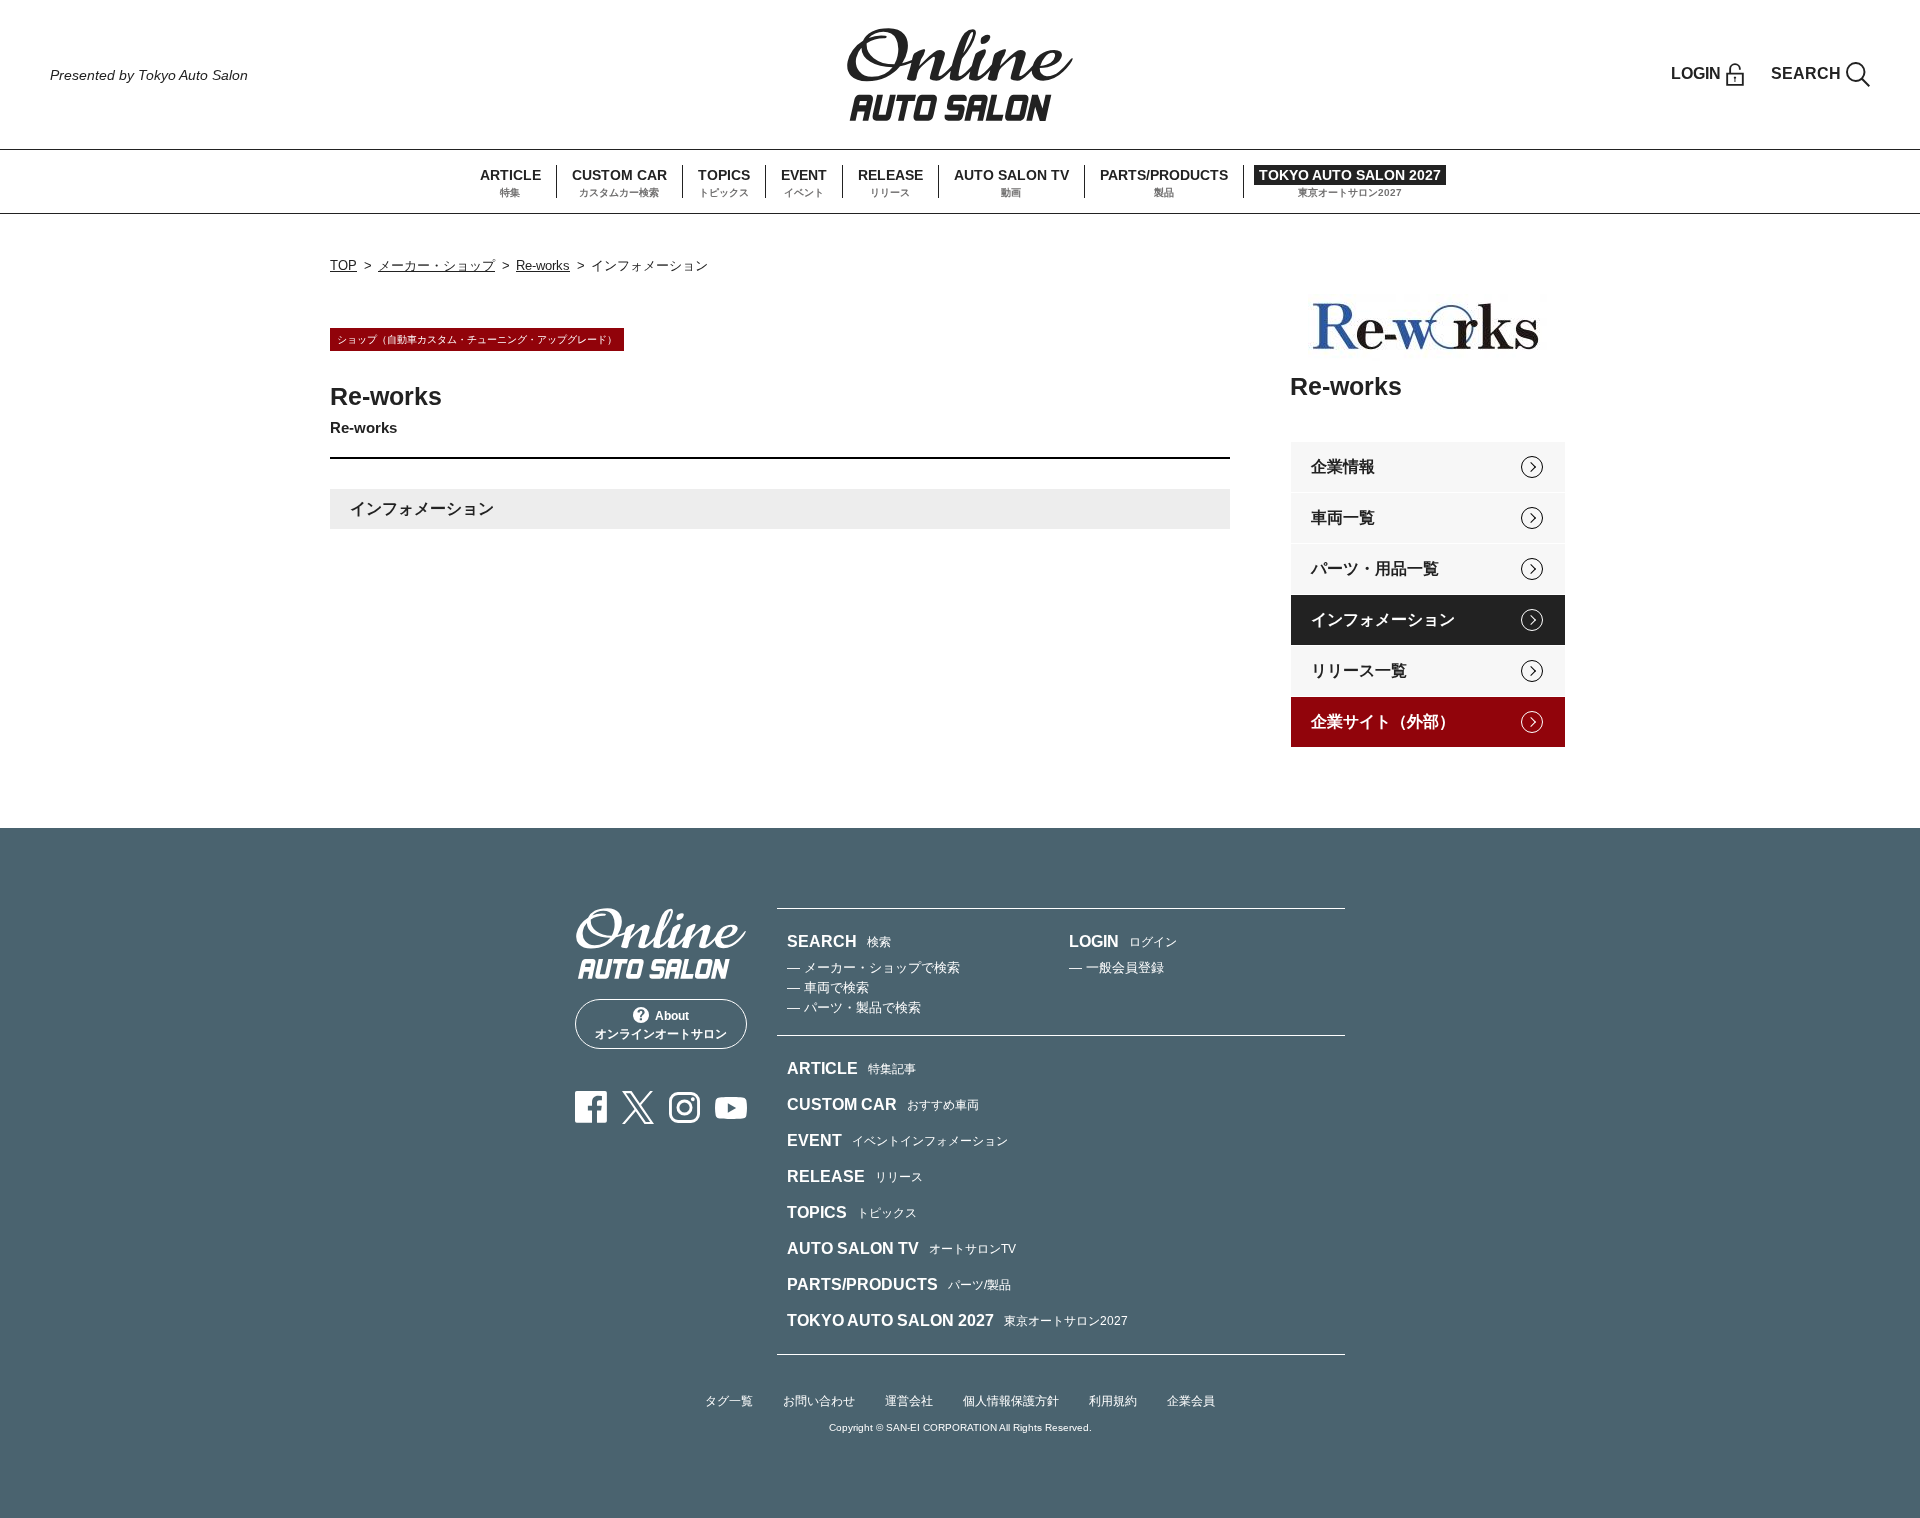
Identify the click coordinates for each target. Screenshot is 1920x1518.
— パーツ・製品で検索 (854, 1007)
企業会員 (1191, 1401)
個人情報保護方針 (1011, 1401)
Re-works (543, 265)
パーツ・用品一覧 (1375, 568)
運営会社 (909, 1401)
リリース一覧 (1359, 670)
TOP (343, 265)
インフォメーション (1383, 619)
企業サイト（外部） (1383, 721)
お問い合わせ (819, 1401)
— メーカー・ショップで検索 (873, 967)
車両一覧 (1343, 517)
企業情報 (1343, 466)
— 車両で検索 (828, 987)
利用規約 (1113, 1401)
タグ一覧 (729, 1401)
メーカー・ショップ (436, 265)
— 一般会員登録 (1116, 967)
